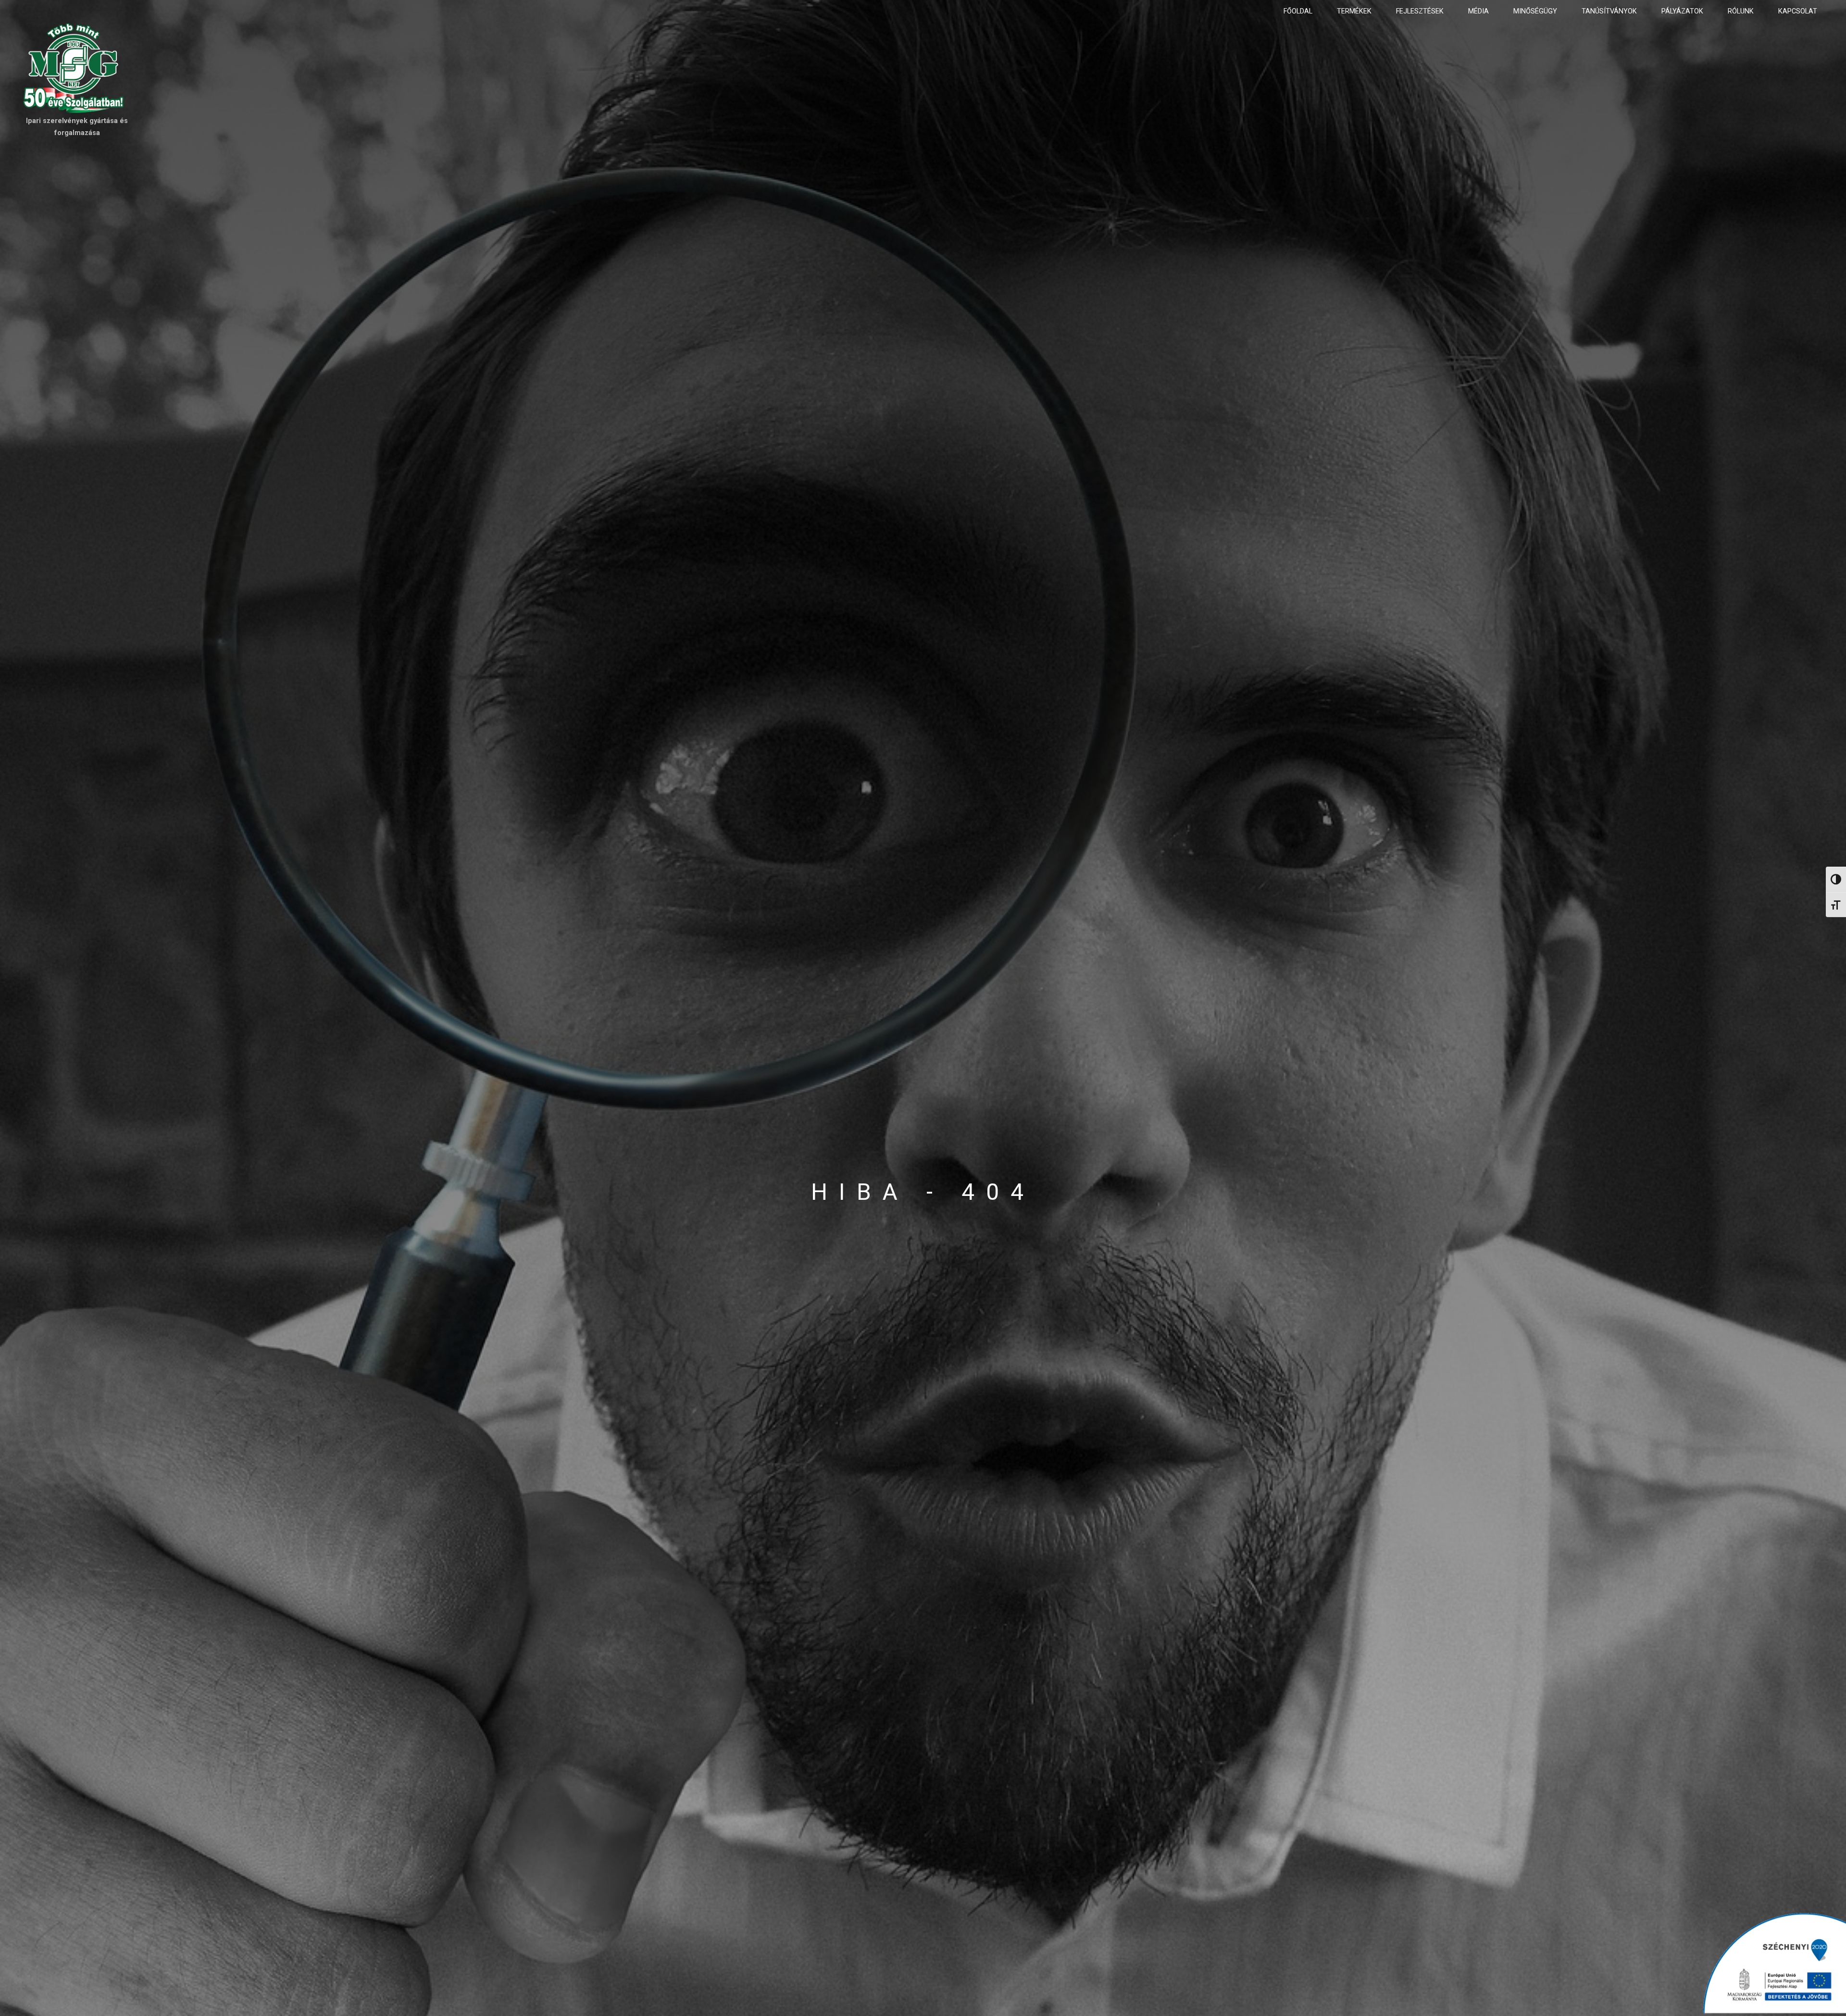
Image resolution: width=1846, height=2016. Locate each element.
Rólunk (1741, 11)
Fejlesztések (1420, 11)
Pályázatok (1682, 11)
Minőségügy (1535, 11)
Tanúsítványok (1609, 11)
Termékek (1354, 11)
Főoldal (1298, 11)
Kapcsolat (1798, 11)
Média (1478, 11)
